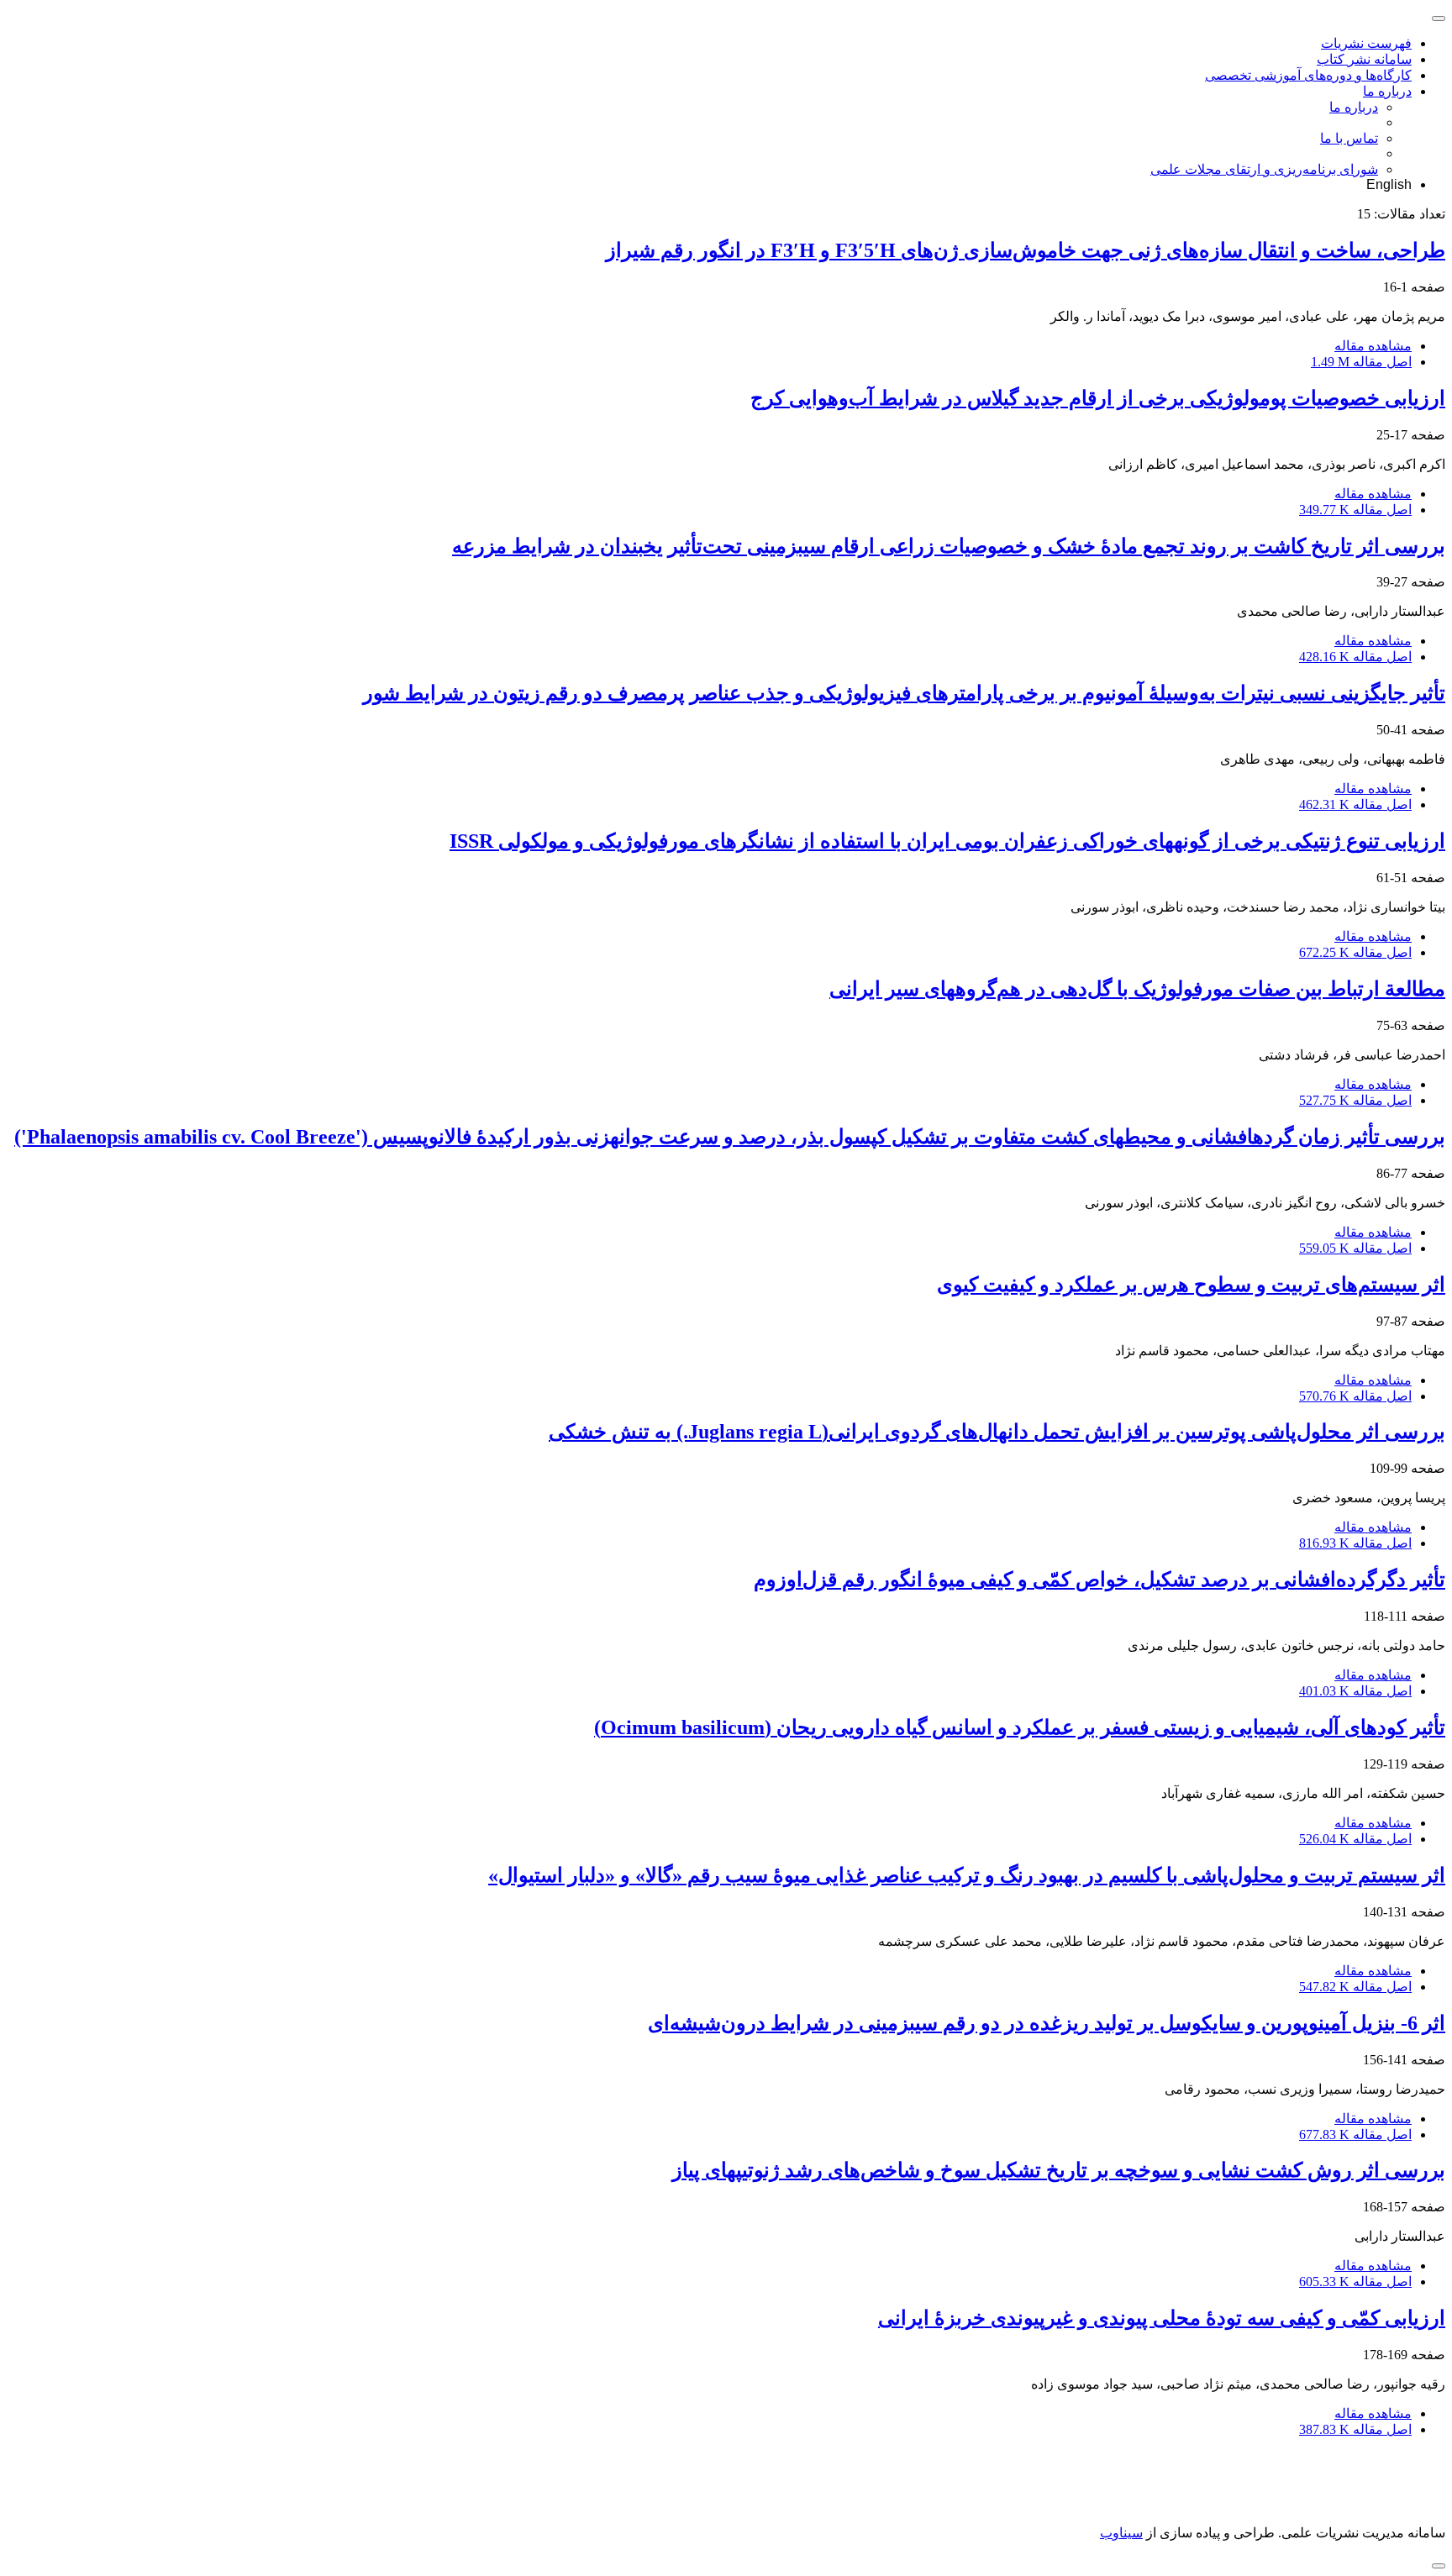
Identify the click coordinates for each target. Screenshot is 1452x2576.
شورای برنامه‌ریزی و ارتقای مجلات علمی (1264, 169)
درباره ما (1387, 91)
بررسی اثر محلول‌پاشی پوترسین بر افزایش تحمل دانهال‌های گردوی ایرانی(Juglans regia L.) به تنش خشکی (997, 1432)
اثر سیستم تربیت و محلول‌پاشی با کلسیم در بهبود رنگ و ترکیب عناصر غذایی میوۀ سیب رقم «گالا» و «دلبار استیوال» (967, 1875)
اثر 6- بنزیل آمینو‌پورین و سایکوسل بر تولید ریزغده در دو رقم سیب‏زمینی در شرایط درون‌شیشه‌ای (1047, 2023)
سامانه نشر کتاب (1364, 59)
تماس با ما (1349, 138)
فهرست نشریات (1366, 43)
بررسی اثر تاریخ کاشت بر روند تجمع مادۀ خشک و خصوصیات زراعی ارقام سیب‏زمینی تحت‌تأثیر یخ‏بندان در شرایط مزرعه (949, 546)
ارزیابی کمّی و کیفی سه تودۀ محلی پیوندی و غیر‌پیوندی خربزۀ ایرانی (1162, 2318)
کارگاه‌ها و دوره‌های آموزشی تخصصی (1308, 75)
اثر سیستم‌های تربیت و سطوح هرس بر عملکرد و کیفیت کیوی (1191, 1285)
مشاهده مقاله (1373, 346)
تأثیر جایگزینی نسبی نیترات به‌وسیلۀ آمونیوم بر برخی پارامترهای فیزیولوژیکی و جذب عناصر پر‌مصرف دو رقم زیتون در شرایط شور (904, 693)
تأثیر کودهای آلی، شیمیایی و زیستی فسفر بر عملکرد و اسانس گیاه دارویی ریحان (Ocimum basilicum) (1020, 1727)
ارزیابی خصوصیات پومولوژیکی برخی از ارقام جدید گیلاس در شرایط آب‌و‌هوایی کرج (1098, 398)
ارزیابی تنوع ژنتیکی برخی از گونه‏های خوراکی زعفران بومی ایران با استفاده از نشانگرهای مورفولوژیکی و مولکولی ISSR (947, 841)
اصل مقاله (1361, 362)
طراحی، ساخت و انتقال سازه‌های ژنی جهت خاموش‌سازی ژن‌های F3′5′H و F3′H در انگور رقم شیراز (1026, 250)
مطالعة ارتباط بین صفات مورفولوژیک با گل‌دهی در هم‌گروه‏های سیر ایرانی (1137, 989)
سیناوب (1121, 2533)
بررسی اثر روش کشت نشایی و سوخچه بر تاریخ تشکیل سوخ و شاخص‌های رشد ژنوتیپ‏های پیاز (1059, 2170)
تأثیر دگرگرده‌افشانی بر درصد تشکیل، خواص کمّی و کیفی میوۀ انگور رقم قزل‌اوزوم (1100, 1580)
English (1389, 184)
